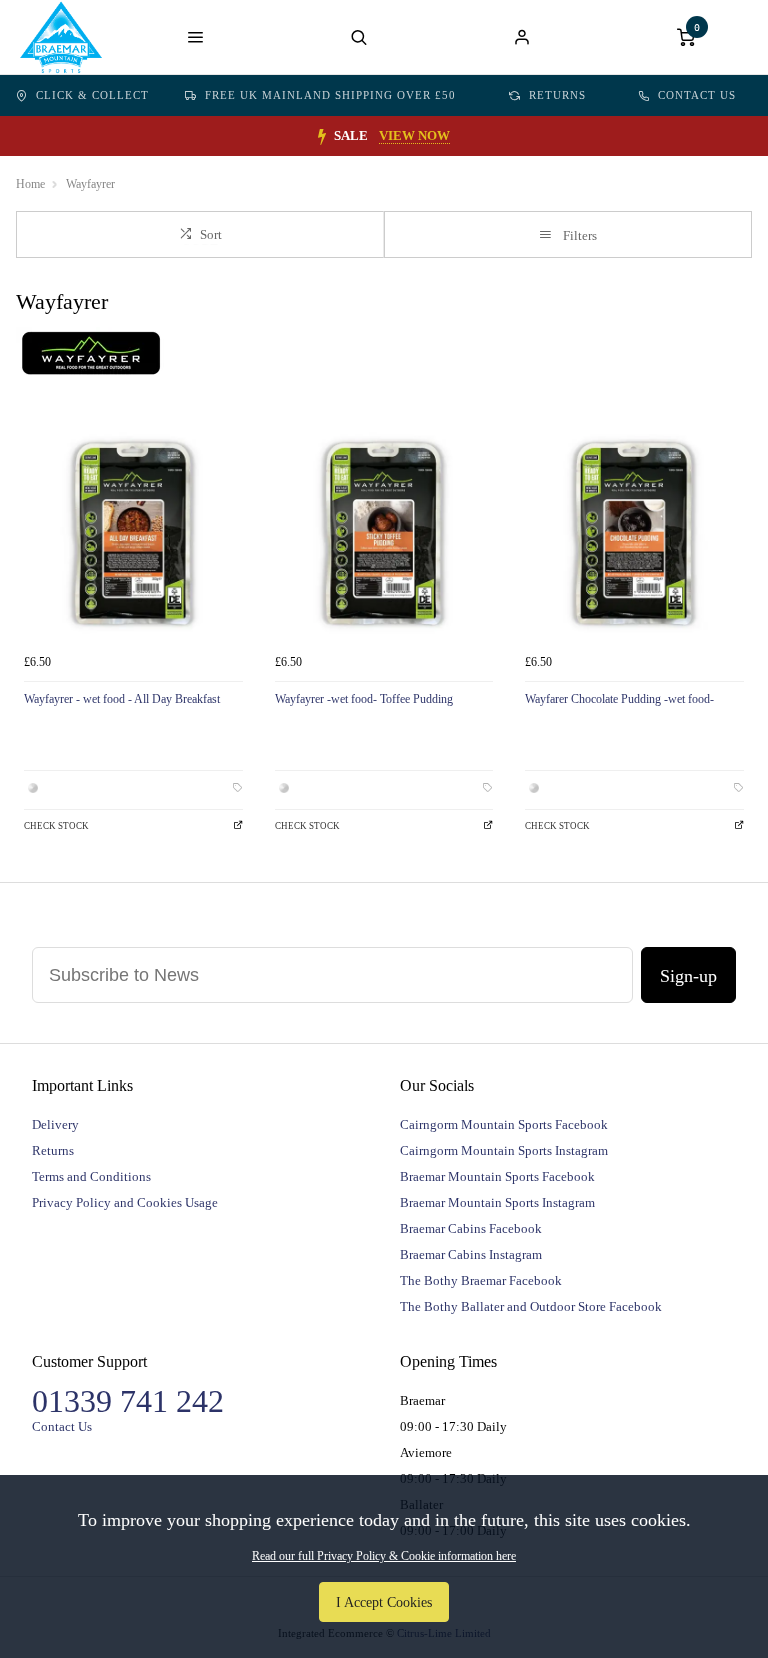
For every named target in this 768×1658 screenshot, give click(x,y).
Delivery (55, 1124)
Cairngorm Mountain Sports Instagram (504, 1150)
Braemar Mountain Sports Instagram (497, 1202)
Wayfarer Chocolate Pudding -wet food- (619, 699)
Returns (557, 95)
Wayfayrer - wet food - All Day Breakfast (122, 699)
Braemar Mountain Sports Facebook (497, 1176)
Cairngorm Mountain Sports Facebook (504, 1124)
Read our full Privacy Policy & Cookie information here (384, 1556)
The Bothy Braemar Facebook (481, 1280)
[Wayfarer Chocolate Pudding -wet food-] (634, 534)
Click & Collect (92, 95)
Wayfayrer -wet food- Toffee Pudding (364, 699)
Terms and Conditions (91, 1176)
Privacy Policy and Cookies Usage (125, 1202)
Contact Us (697, 95)
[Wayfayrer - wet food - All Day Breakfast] (133, 534)
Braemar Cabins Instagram (471, 1254)
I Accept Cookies (384, 1602)
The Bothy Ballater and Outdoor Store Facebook (531, 1306)
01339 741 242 (128, 1401)
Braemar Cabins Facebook (471, 1228)
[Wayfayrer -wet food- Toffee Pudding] (384, 534)
